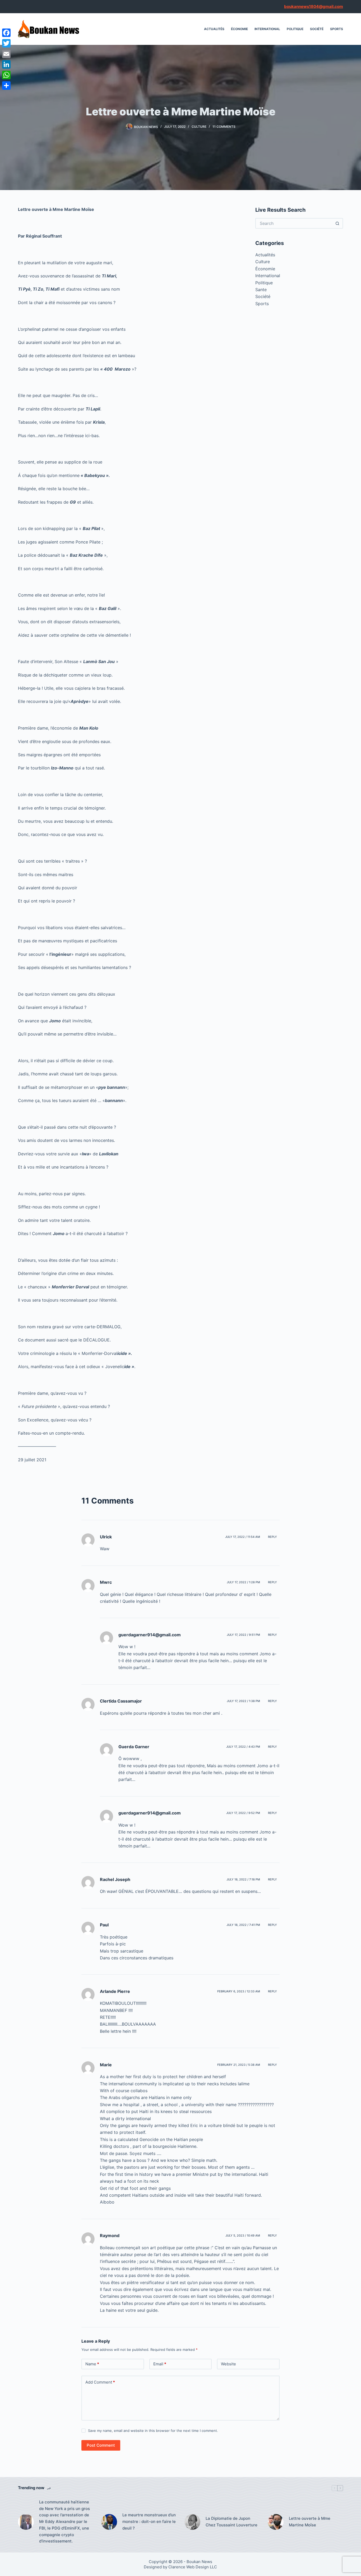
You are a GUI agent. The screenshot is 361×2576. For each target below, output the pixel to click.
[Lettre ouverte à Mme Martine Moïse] (276, 2522)
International (267, 29)
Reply (272, 1537)
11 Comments (224, 127)
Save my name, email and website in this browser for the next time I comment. (153, 2431)
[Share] (6, 86)
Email (160, 2364)
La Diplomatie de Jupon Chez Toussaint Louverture (232, 2522)
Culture (199, 127)
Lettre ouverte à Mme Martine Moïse (310, 2522)
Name (92, 2364)
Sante (261, 290)
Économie (239, 29)
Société (317, 29)
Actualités (214, 29)
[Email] (6, 54)
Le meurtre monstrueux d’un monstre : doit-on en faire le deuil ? (149, 2521)
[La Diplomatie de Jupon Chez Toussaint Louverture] (192, 2522)
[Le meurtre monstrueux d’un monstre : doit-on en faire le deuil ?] (109, 2522)
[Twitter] (6, 43)
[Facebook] (6, 33)
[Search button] (338, 223)
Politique (295, 29)
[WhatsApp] (6, 75)
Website (228, 2364)
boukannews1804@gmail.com (314, 6)
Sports (337, 29)
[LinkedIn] (6, 64)
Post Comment (101, 2445)
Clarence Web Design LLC (193, 2567)
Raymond (110, 2235)
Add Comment (100, 2382)
